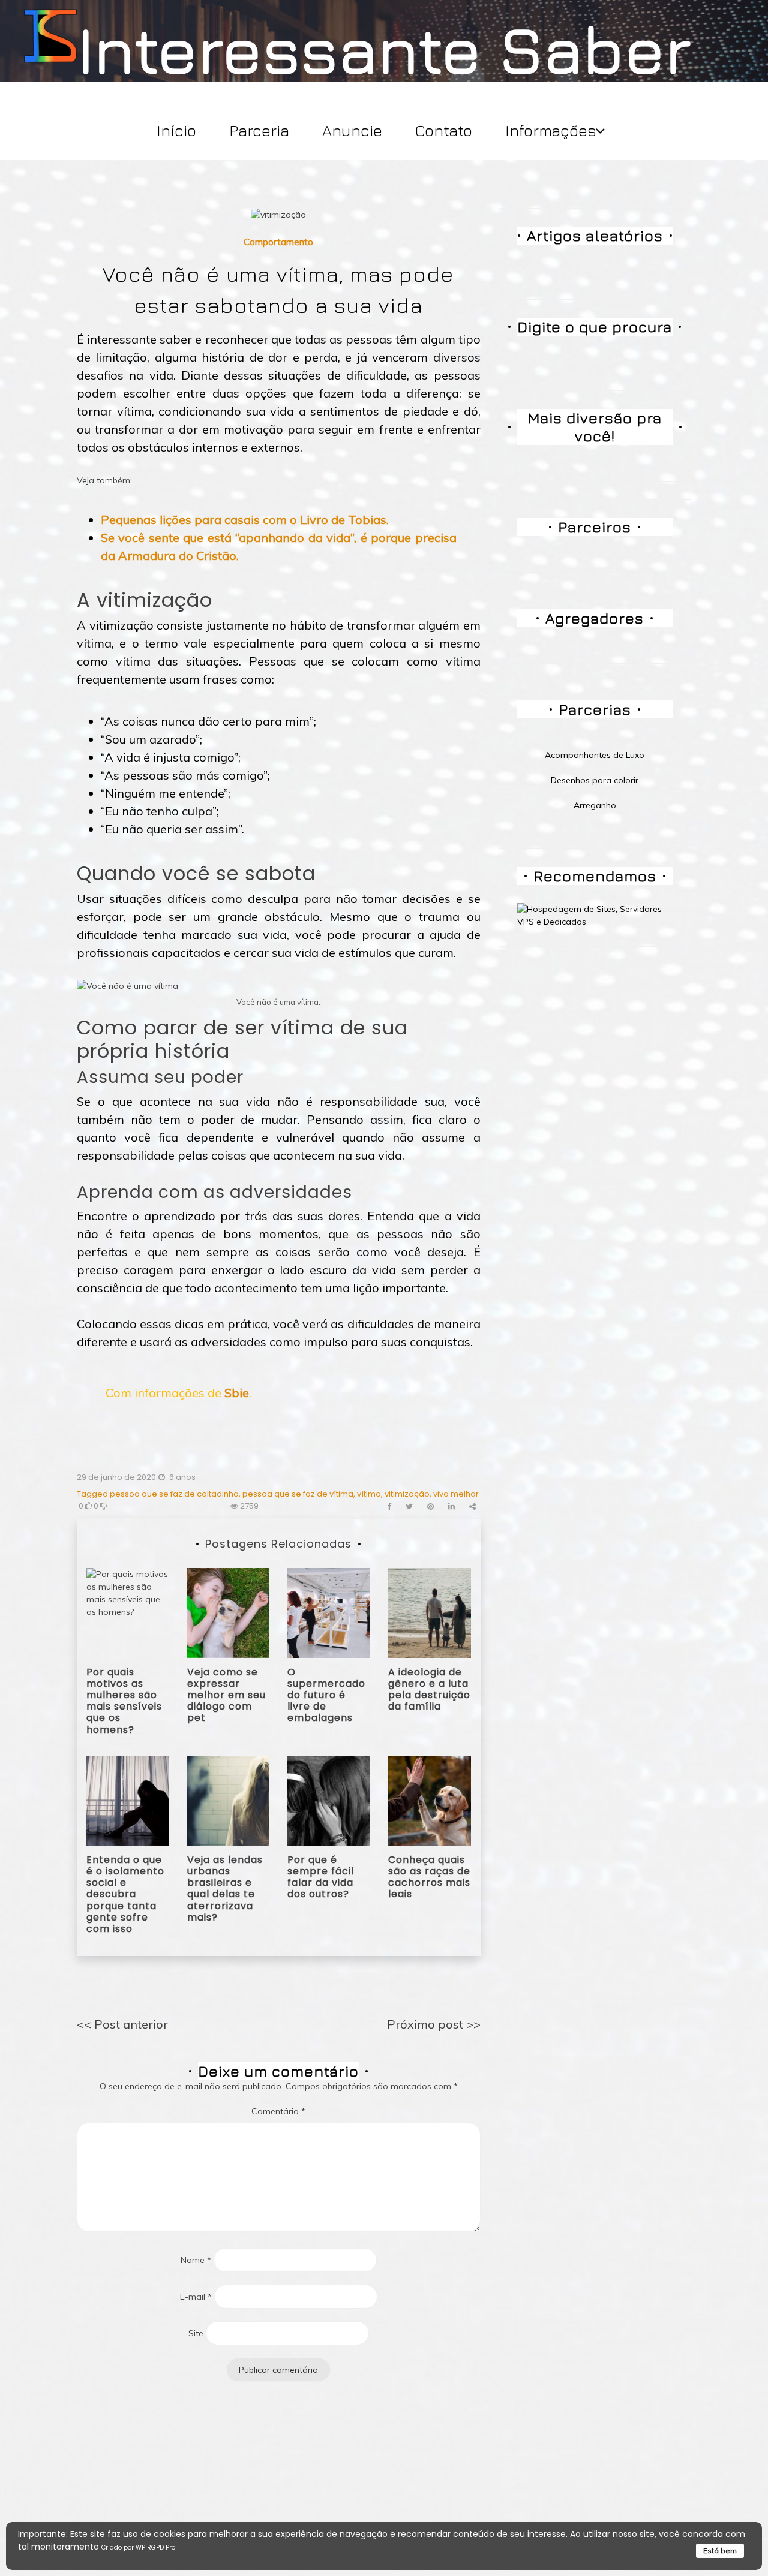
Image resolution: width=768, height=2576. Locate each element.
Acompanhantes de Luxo (595, 755)
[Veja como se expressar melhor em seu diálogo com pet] (229, 1612)
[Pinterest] (430, 1507)
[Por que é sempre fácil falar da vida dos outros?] (329, 1799)
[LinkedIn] (451, 1507)
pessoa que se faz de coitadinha (174, 1494)
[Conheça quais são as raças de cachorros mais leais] (430, 1799)
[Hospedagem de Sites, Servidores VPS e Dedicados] (595, 915)
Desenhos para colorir (595, 780)
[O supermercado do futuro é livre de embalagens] (329, 1612)
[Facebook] (389, 1507)
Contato (444, 130)
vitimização (407, 1494)
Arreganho (595, 805)
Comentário (278, 2111)
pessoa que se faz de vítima (298, 1494)
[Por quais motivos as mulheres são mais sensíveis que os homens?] (128, 1612)
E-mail (196, 2297)
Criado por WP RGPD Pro (138, 2548)
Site (196, 2333)
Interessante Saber (384, 49)
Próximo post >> (434, 2024)
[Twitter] (409, 1507)
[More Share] (472, 1507)
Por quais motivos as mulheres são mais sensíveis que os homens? (124, 1701)
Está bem (720, 2551)
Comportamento (278, 242)
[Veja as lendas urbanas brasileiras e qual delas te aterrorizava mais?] (229, 1799)
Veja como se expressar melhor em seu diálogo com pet (226, 1695)
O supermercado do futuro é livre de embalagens (326, 1695)
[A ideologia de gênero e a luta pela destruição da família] (430, 1612)
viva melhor (456, 1494)
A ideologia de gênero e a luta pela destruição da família (429, 1689)
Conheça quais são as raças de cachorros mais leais (429, 1877)
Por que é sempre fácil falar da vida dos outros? (321, 1877)
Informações (551, 130)
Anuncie (352, 130)
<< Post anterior (122, 2024)
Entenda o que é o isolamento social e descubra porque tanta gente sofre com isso (125, 1894)
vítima (369, 1494)
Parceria (259, 130)
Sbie (237, 1393)
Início (176, 130)
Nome (196, 2260)
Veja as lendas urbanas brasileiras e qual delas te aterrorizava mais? (225, 1889)
